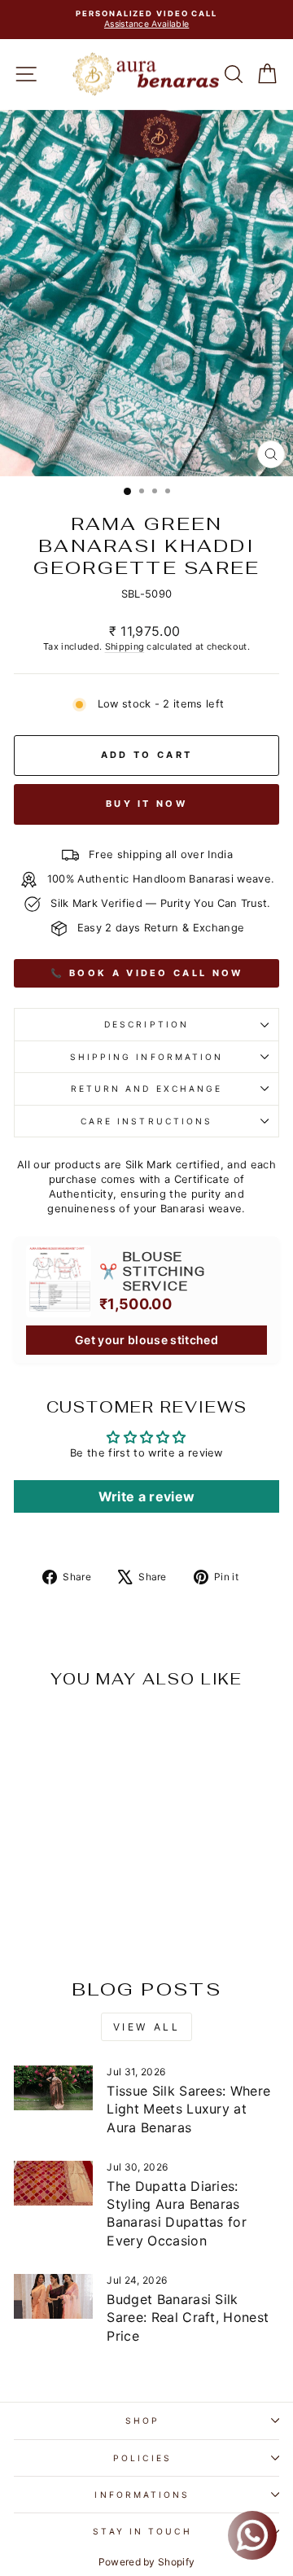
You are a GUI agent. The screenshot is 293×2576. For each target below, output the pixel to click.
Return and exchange (147, 1089)
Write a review (147, 1496)
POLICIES (142, 2458)
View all (147, 2027)
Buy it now (146, 804)
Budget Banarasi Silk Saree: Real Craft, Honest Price (188, 2318)
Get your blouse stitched (146, 1340)
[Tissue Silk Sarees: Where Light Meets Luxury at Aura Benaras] (53, 2088)
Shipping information (147, 1057)
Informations (142, 2495)
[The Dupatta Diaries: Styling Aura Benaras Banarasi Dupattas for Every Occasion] (53, 2183)
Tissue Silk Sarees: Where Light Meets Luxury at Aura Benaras (188, 2109)
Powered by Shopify (147, 2562)
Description (146, 1024)
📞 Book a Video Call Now (147, 973)
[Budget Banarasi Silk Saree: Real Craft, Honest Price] (53, 2296)
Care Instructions (147, 1121)
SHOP (142, 2420)
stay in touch (142, 2531)
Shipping (125, 646)
